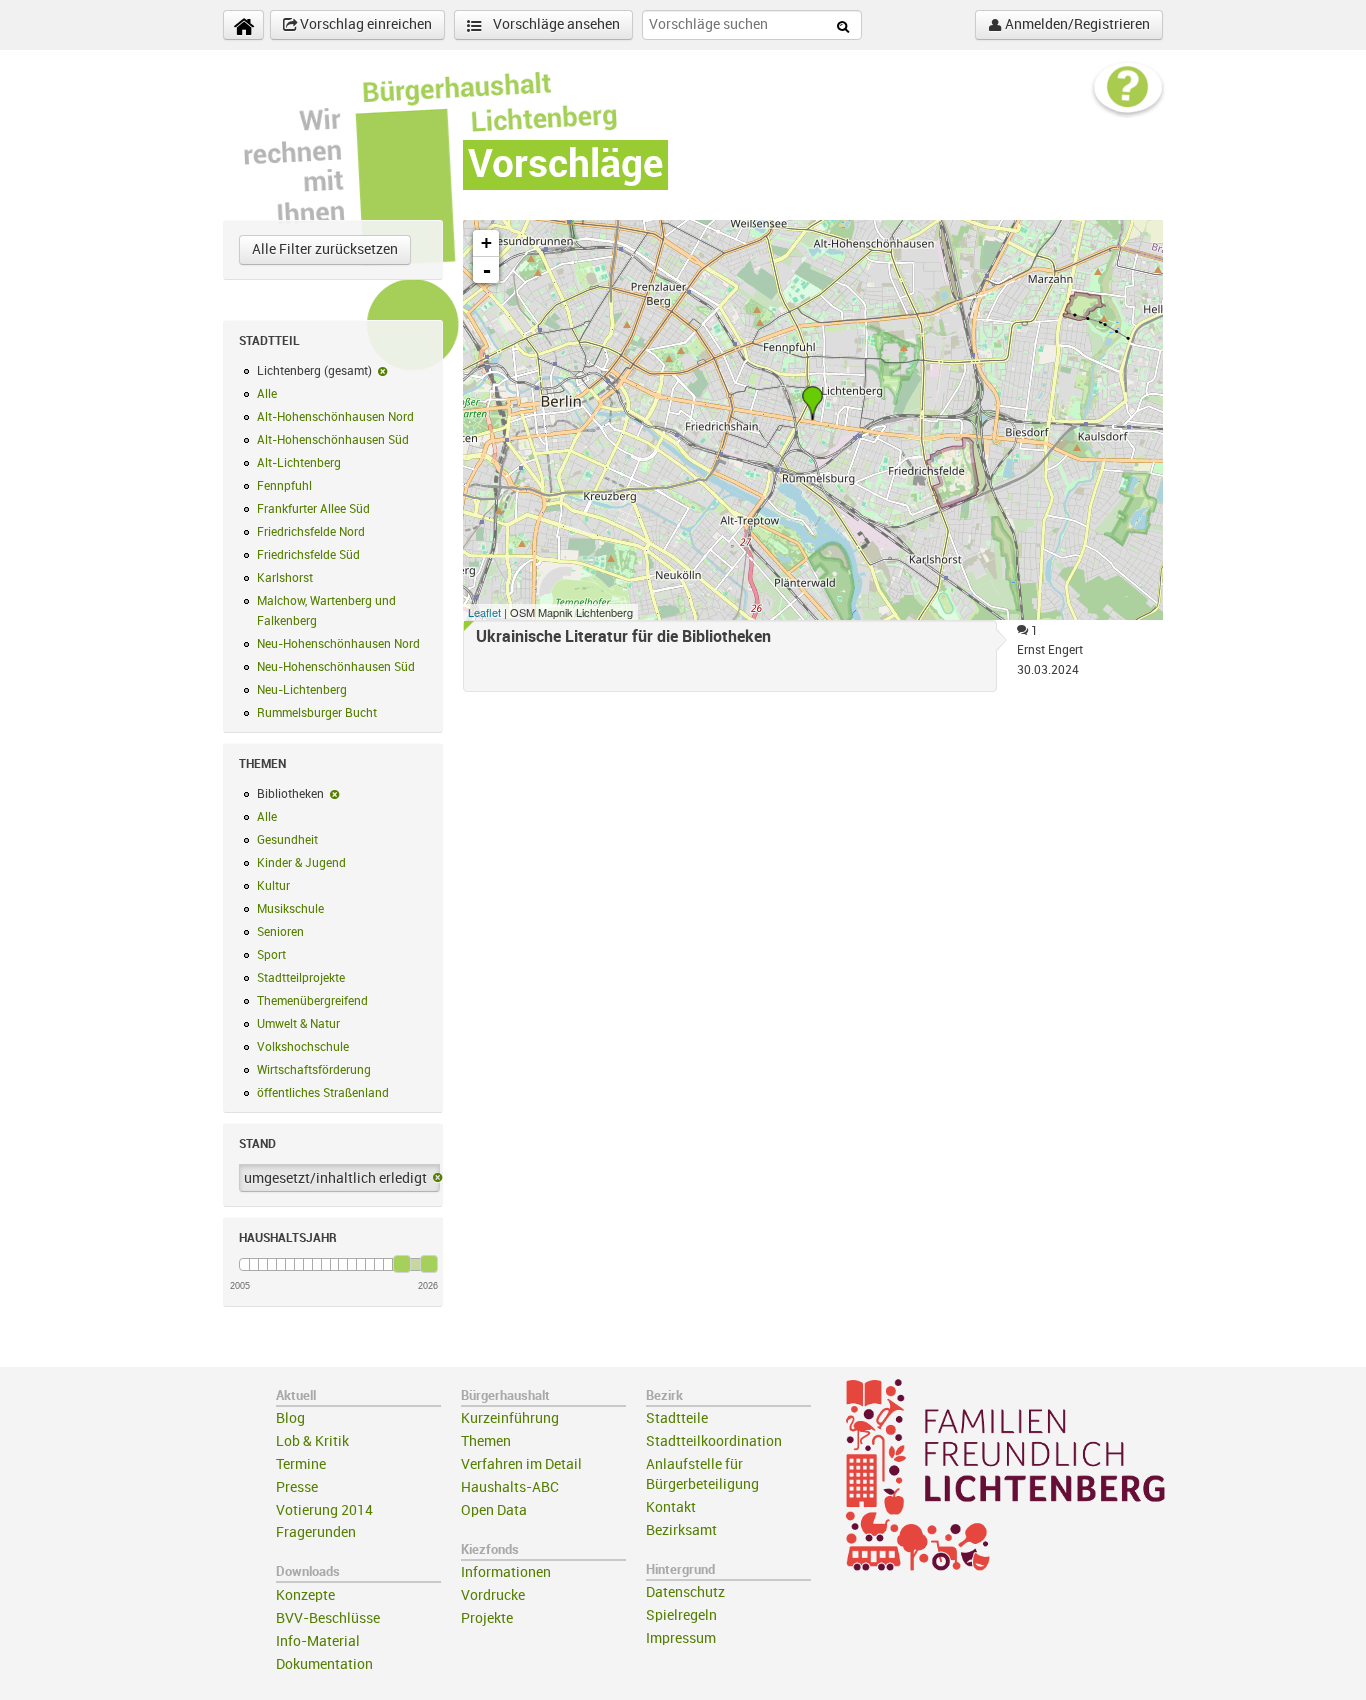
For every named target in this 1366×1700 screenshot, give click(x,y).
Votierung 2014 (324, 1510)
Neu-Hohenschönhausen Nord (338, 644)
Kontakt (671, 1507)
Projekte (487, 1618)
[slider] (402, 1264)
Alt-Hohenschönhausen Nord (335, 417)
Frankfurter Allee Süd (313, 509)
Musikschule (290, 909)
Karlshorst (285, 578)
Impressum (681, 1638)
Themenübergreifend (312, 1001)
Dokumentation (324, 1664)
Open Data (494, 1510)
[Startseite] (243, 25)
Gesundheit (287, 840)
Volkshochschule (303, 1047)
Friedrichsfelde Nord (311, 532)
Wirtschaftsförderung (314, 1070)
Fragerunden (316, 1532)
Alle (267, 394)
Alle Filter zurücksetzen (325, 249)
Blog (290, 1418)
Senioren (280, 932)
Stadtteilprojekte (301, 978)
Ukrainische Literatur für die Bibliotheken (623, 637)
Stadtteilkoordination (714, 1441)
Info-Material (318, 1641)
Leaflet (484, 612)
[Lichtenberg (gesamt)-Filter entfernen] (382, 371)
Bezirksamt (681, 1530)
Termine (301, 1464)
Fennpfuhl (284, 486)
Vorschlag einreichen (364, 24)
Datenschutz (685, 1592)
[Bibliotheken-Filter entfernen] (334, 794)
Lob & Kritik (312, 1441)
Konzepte (305, 1595)
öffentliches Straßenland (323, 1093)
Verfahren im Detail (521, 1464)
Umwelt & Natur (298, 1024)
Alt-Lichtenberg (299, 463)
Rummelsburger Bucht (317, 713)
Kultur (273, 886)
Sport (271, 955)
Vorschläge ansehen (555, 24)
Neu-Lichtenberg (302, 690)
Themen (486, 1441)
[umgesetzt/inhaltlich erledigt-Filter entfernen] (437, 1179)
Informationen (506, 1572)
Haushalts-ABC (510, 1487)
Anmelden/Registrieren (1076, 24)
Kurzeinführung (510, 1418)
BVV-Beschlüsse (328, 1618)
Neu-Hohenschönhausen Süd (336, 667)
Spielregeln (681, 1615)
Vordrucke (493, 1595)
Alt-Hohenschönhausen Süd (333, 440)
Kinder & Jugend (301, 863)
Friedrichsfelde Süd (308, 555)
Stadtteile (677, 1418)
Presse (297, 1487)
